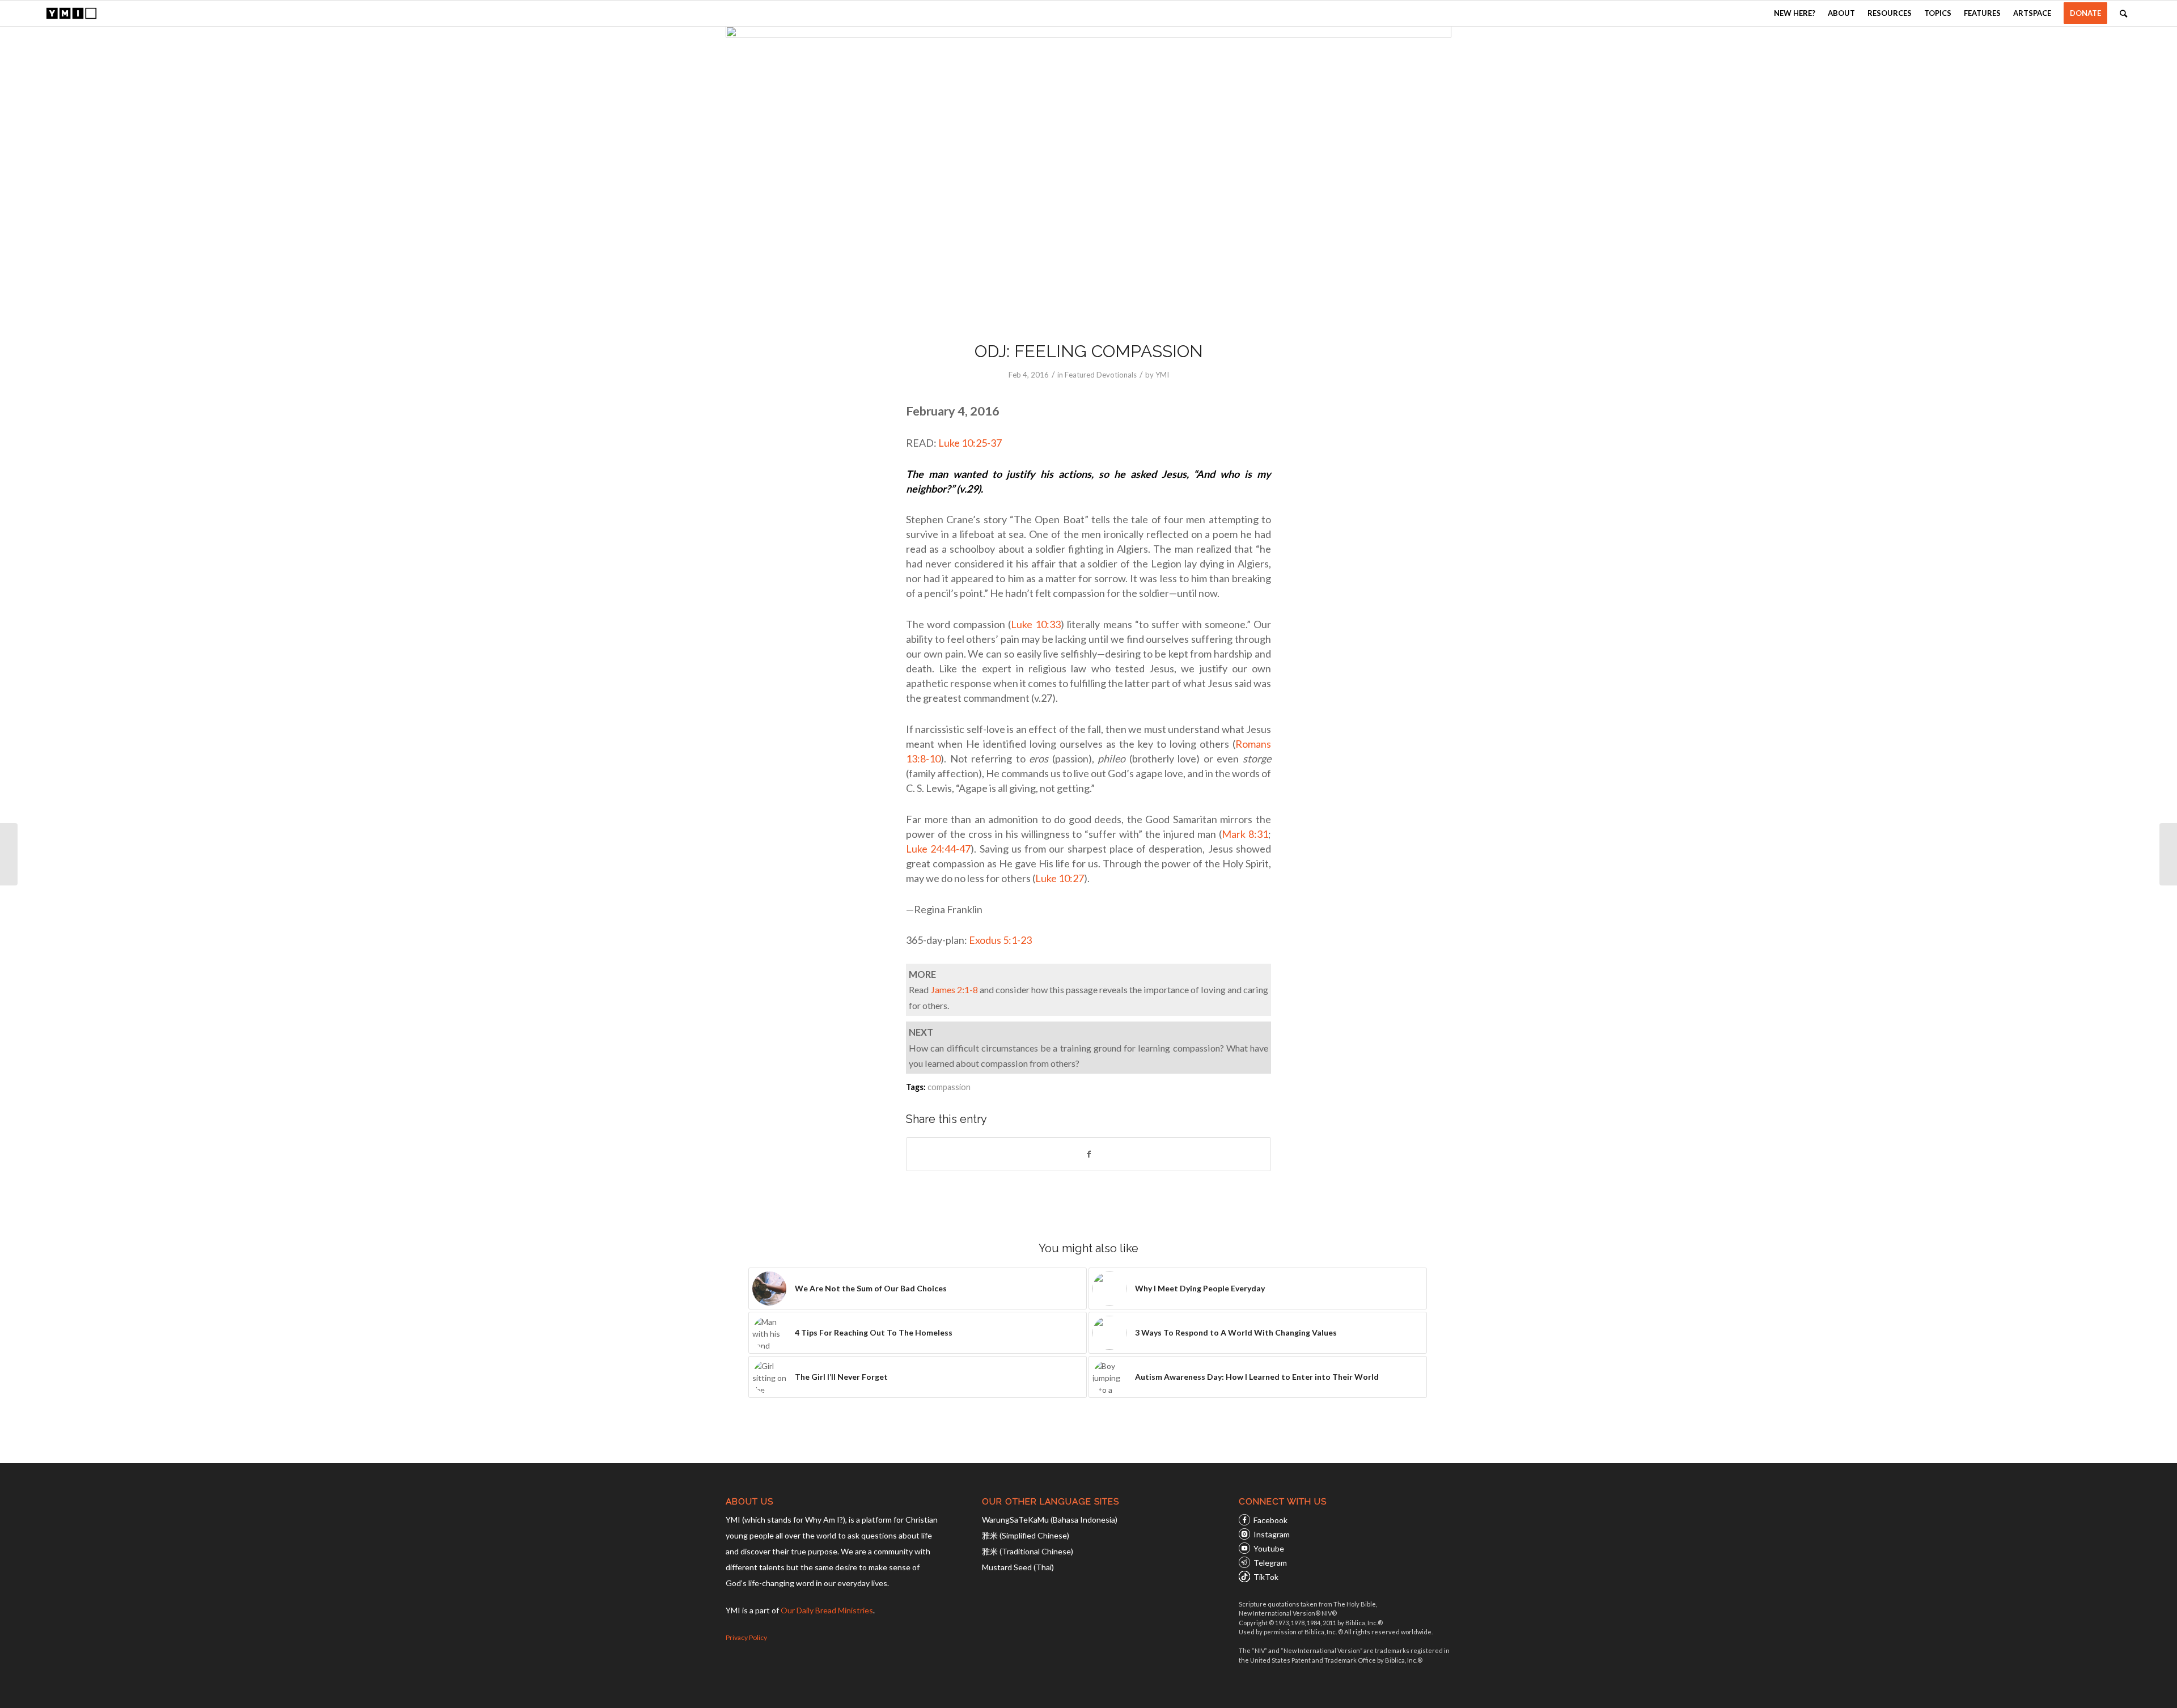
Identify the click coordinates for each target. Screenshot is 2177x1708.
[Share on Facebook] (1088, 1154)
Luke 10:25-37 (970, 443)
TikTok (1266, 1577)
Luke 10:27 (1060, 878)
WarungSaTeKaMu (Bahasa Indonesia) (1050, 1520)
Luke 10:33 (1036, 624)
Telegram (1270, 1563)
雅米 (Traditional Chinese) (1028, 1551)
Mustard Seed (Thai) (1018, 1567)
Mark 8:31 (1245, 834)
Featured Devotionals (1101, 375)
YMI (1162, 375)
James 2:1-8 (954, 989)
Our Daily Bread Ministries (827, 1610)
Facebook (1270, 1520)
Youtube (1269, 1548)
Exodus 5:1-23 (1000, 940)
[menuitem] (1795, 13)
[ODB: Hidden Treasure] (9, 854)
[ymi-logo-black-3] (71, 13)
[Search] (2123, 13)
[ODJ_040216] (1088, 176)
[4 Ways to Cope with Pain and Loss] (2168, 854)
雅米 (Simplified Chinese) (1026, 1535)
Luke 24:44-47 (938, 849)
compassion (949, 1087)
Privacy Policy (746, 1637)
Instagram (1272, 1534)
